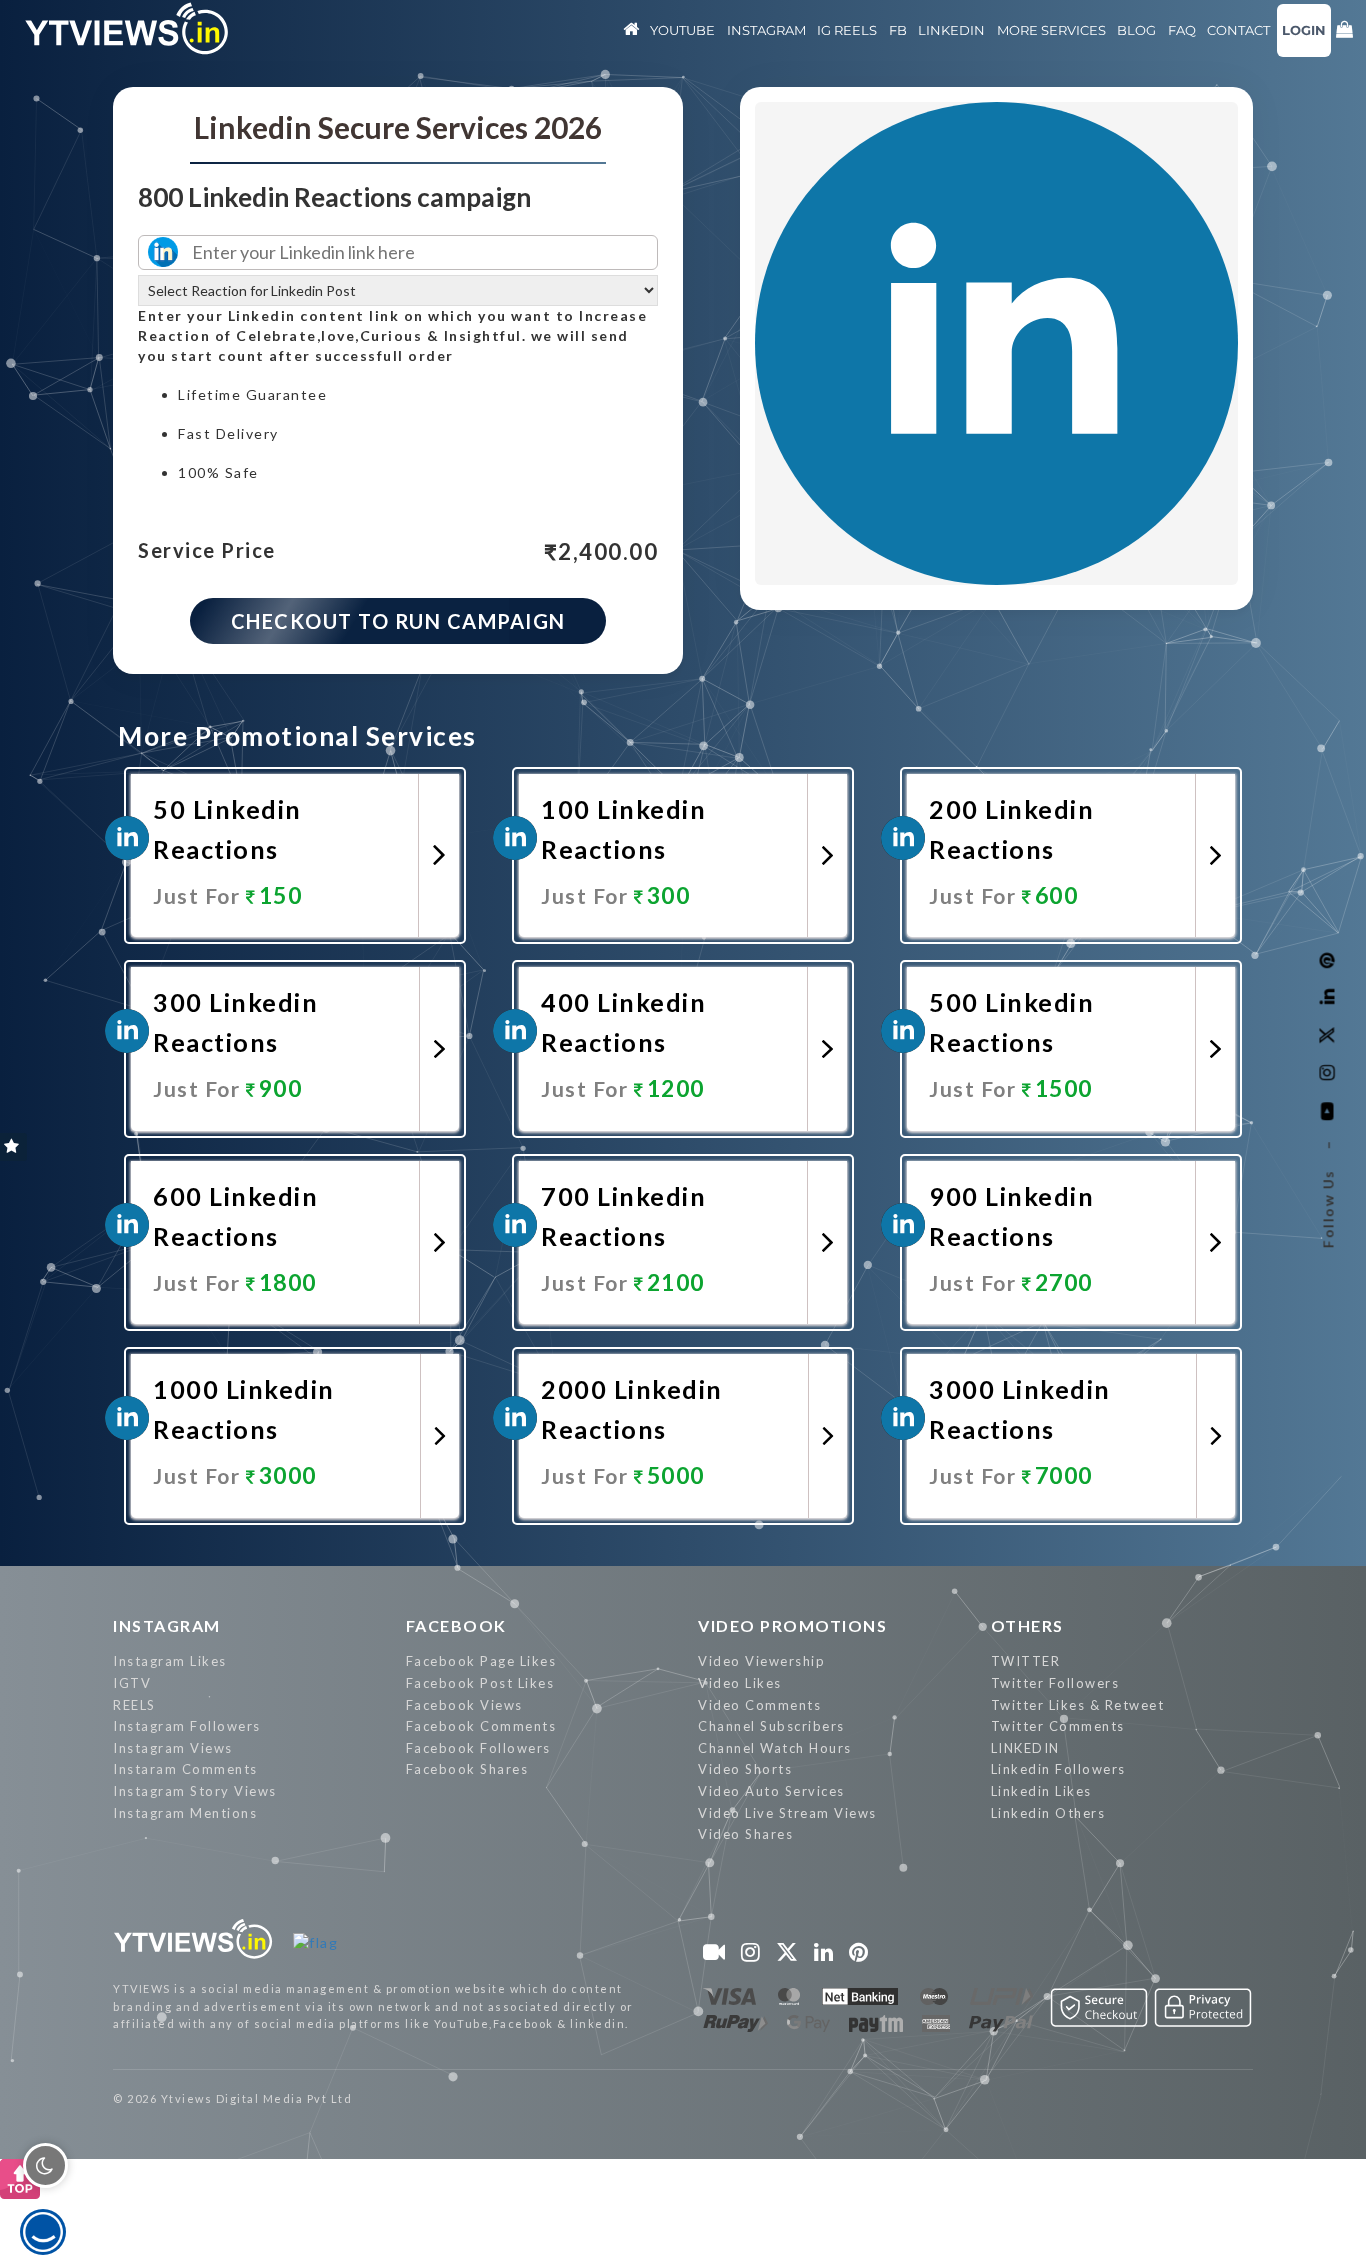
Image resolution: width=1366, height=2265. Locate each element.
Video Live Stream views (787, 1813)
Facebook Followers (478, 1748)
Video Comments (759, 1705)
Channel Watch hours (775, 1748)
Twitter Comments (1058, 1726)
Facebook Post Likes (480, 1683)
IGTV (132, 1683)
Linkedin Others (1048, 1813)
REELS (134, 1705)
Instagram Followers (187, 1726)
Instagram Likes (170, 1661)
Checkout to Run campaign (398, 621)
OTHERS (1027, 1625)
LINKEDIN (1025, 1748)
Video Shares (745, 1834)
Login (1304, 30)
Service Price (207, 551)
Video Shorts (745, 1769)
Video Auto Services (771, 1791)
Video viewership (761, 1661)
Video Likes (740, 1683)
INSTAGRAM (167, 1625)
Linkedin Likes (1041, 1791)
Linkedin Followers (1058, 1769)
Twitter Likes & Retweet (1078, 1705)
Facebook (456, 1625)
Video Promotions (792, 1625)
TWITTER (1026, 1661)
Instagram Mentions (185, 1813)
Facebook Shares (467, 1769)
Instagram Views (173, 1748)
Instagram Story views (195, 1791)
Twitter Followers (1055, 1683)
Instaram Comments (185, 1769)
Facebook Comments (481, 1726)
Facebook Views (464, 1705)
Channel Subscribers (771, 1726)
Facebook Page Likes (481, 1661)
